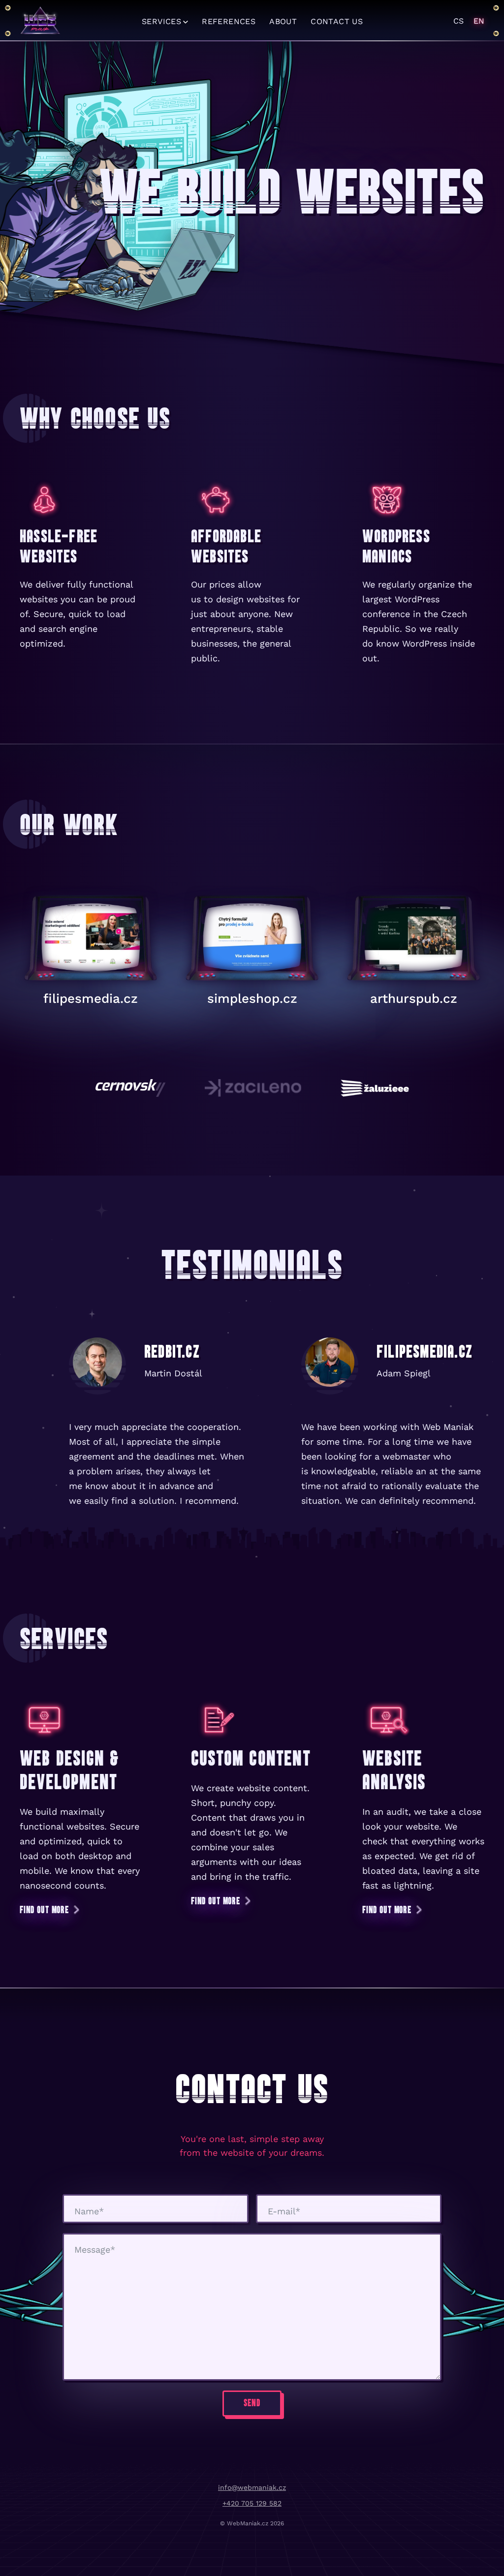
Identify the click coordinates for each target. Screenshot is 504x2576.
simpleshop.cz (252, 998)
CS (458, 21)
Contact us (337, 21)
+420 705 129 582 (252, 2503)
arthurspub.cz (414, 998)
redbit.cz (172, 1351)
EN (479, 21)
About (283, 21)
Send (252, 2403)
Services (161, 21)
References (229, 21)
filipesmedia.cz (91, 998)
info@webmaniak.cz (252, 2487)
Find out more (44, 1910)
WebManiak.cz (40, 21)
